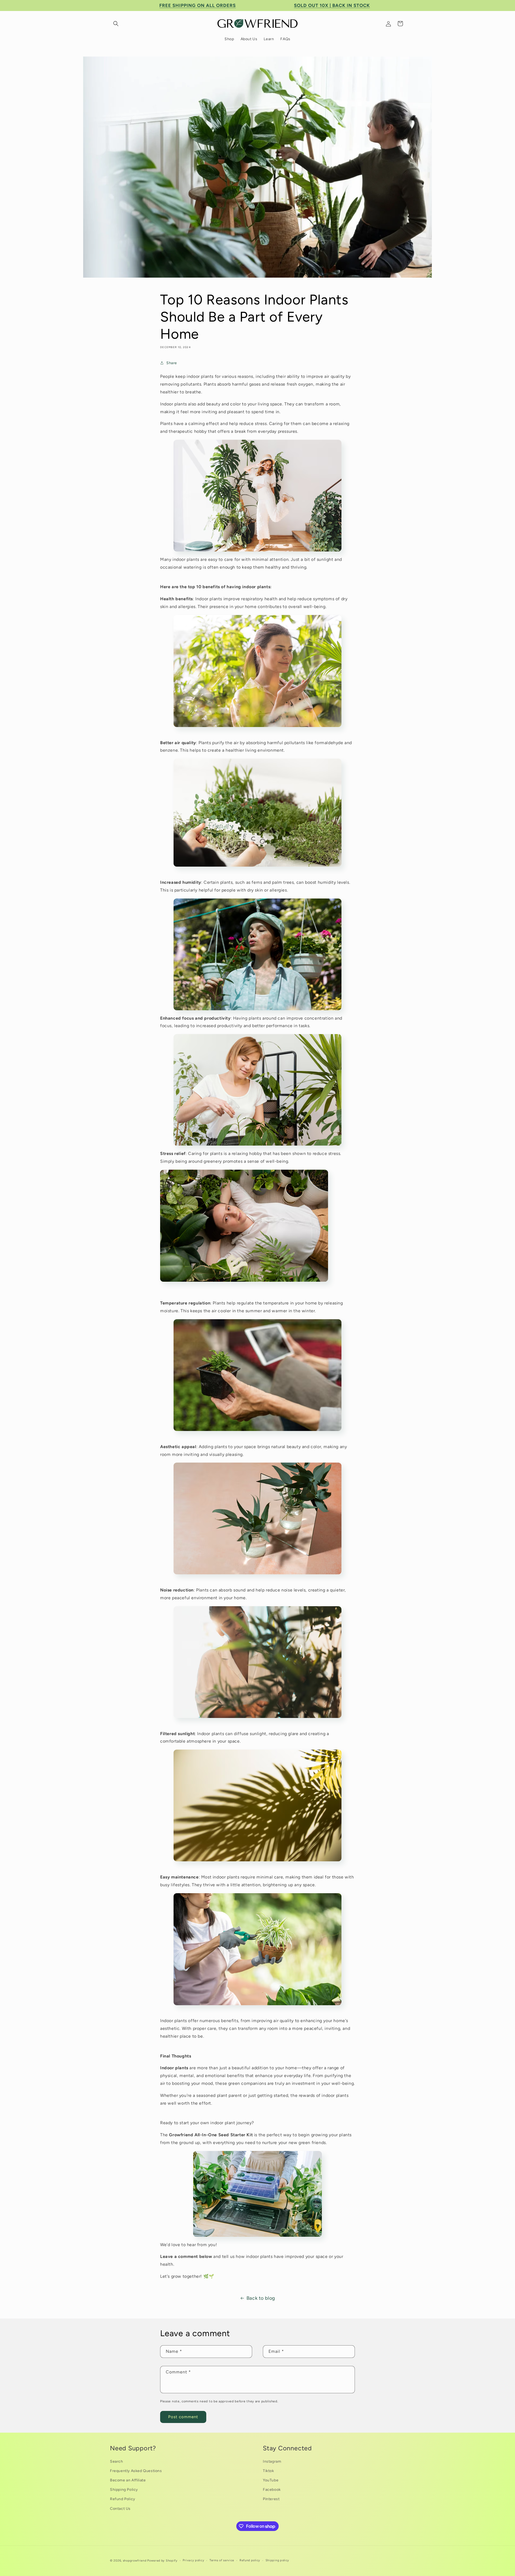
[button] (116, 24)
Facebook (272, 2490)
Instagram (272, 2461)
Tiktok (268, 2471)
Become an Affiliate (128, 2480)
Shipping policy (277, 2560)
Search (117, 2461)
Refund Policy (123, 2499)
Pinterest (271, 2499)
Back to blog (261, 2298)
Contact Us (120, 2509)
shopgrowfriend (135, 2561)
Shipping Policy (124, 2490)
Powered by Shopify (162, 2561)
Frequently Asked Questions (136, 2471)
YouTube (271, 2480)
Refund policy (250, 2560)
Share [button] (172, 363)
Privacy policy (193, 2560)
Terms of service (222, 2560)
